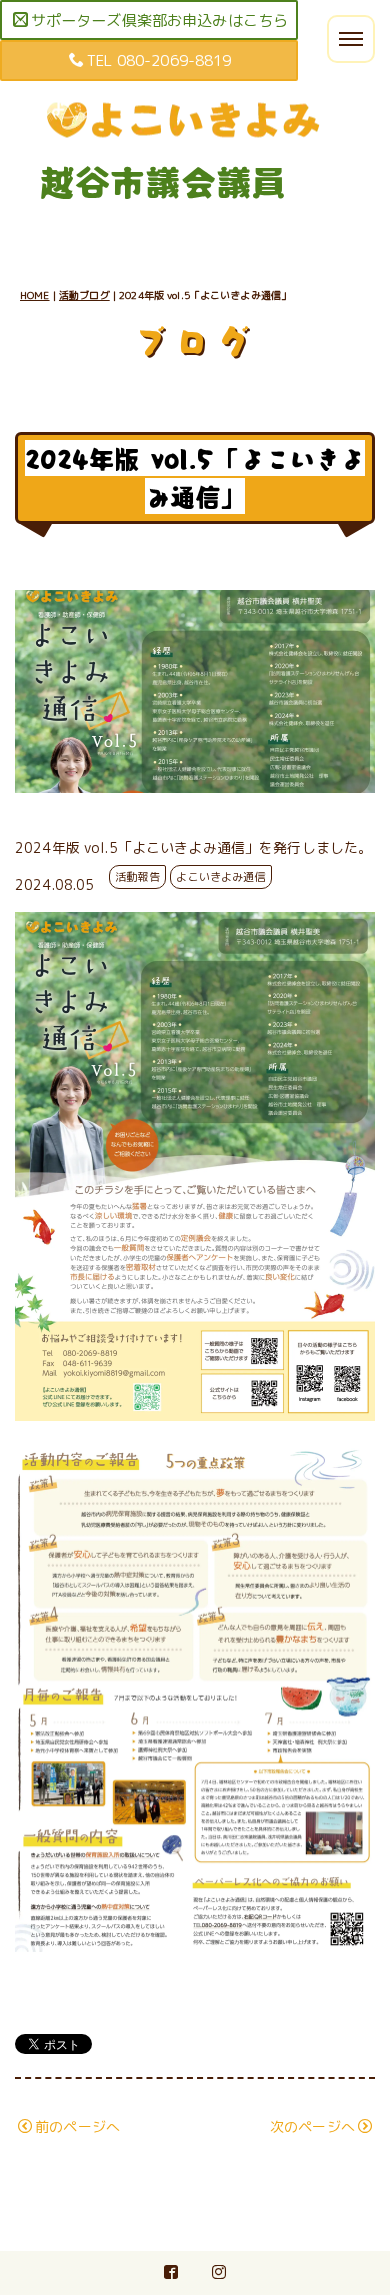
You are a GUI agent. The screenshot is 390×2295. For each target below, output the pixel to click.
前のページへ (77, 2126)
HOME (35, 295)
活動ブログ (84, 295)
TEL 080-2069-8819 (159, 60)
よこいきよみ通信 (220, 877)
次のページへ (312, 2126)
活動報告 (137, 877)
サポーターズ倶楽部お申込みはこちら (159, 20)
